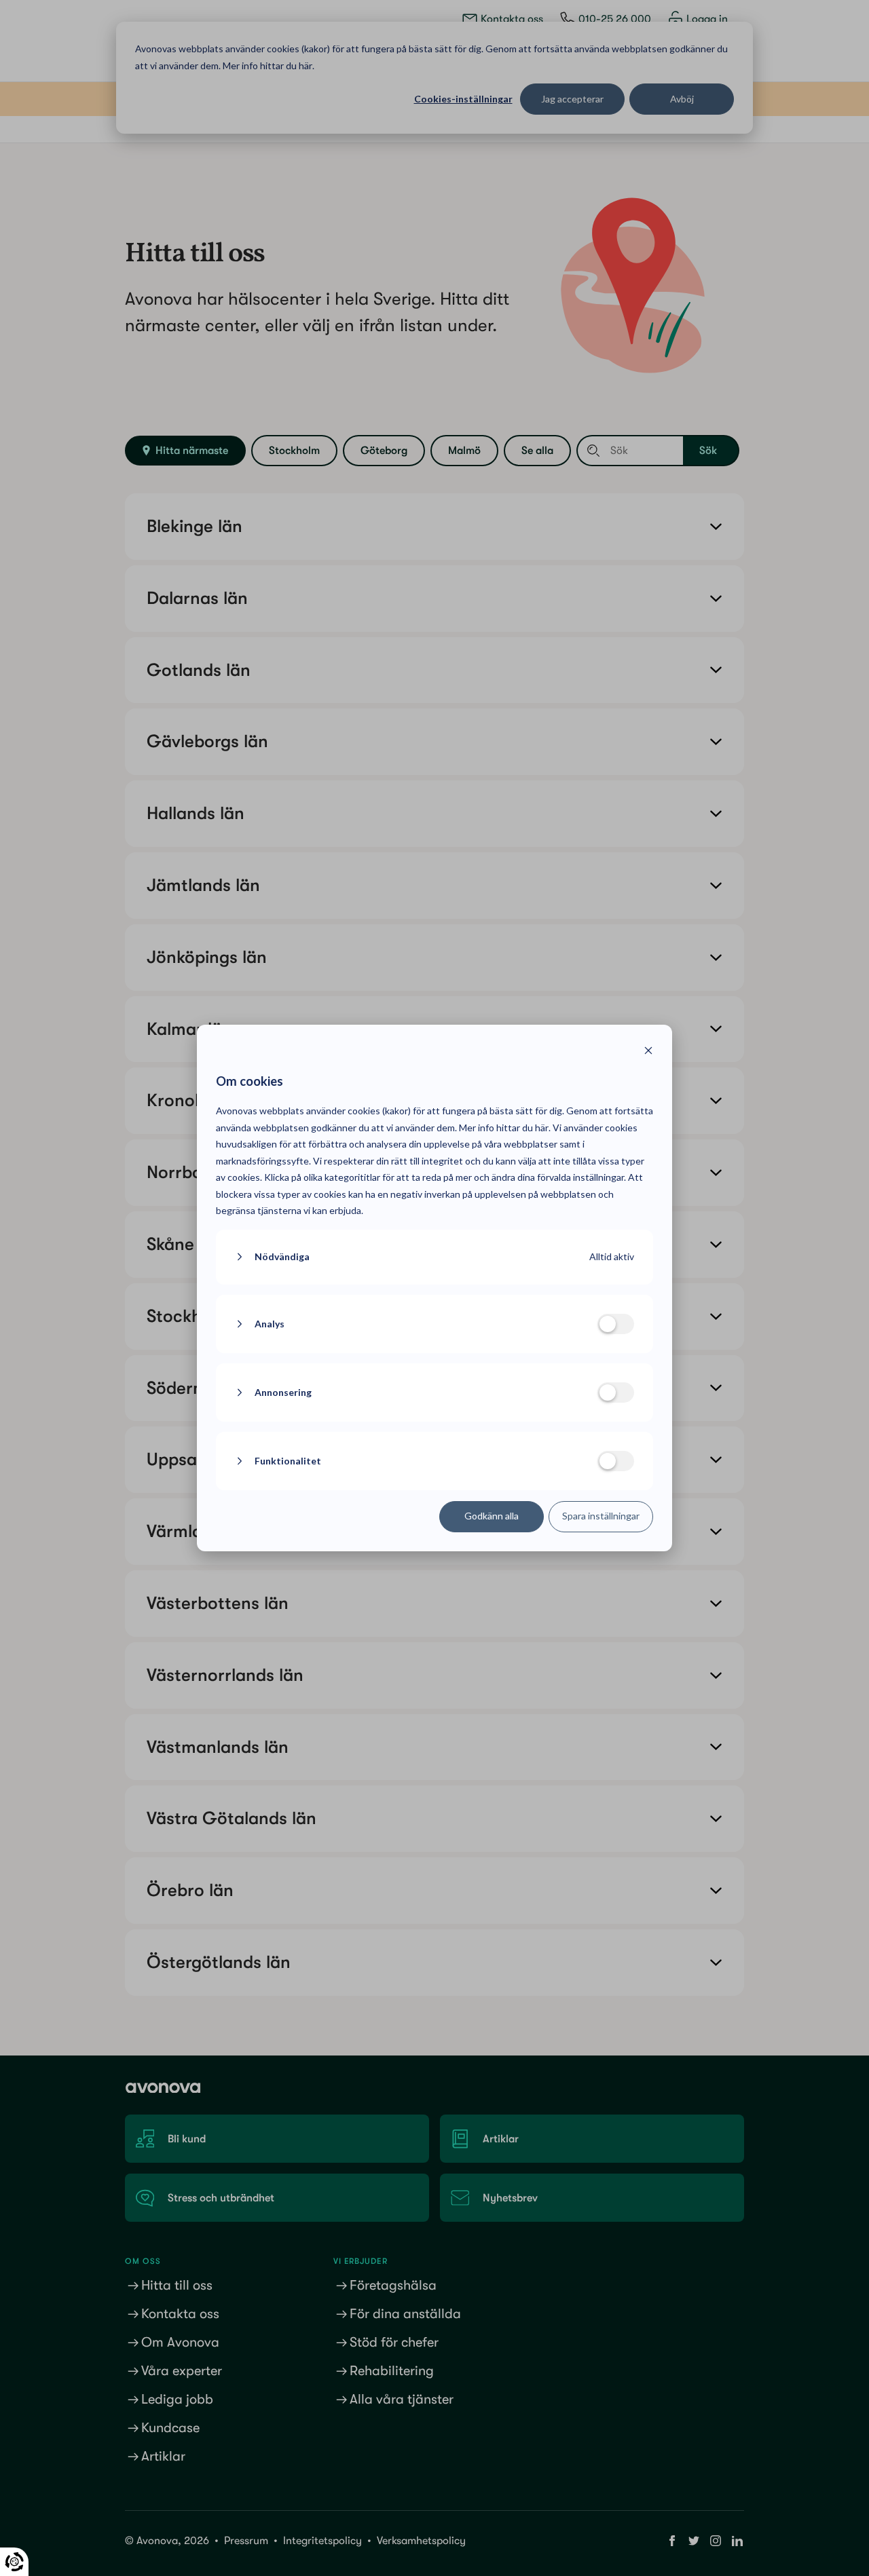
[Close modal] (648, 1052)
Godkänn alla (492, 1516)
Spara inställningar (601, 1516)
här (542, 1128)
